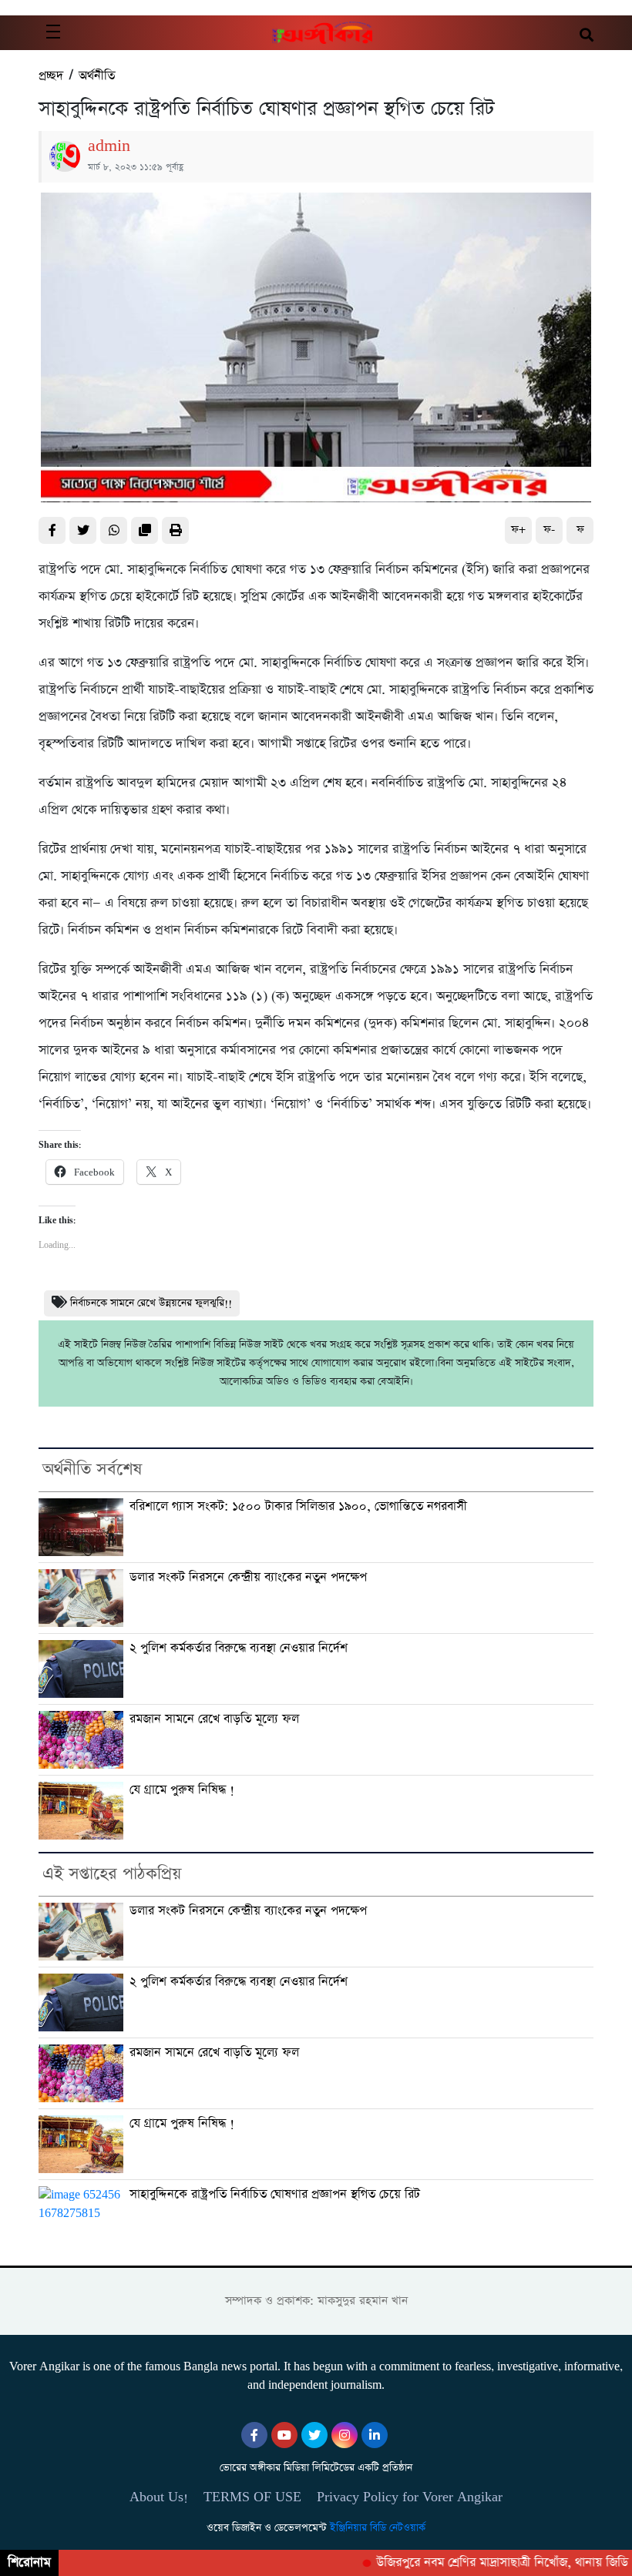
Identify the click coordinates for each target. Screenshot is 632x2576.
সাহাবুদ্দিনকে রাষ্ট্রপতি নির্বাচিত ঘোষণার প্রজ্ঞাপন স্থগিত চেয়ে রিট (275, 2194)
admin (109, 146)
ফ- (549, 530)
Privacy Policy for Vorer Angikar (410, 2497)
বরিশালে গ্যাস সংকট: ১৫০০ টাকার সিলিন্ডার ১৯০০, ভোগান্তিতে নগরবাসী (298, 1506)
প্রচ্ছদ (51, 76)
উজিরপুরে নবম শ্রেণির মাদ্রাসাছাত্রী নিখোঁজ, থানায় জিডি (482, 2563)
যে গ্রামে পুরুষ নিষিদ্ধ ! (182, 1790)
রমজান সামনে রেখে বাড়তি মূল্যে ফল (214, 1719)
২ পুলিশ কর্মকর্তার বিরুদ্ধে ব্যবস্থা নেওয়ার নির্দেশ (239, 1648)
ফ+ (518, 530)
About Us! (159, 2497)
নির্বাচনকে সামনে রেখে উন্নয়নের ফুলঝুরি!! (151, 1303)
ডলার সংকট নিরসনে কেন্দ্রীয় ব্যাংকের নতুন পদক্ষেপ (248, 1577)
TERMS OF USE (252, 2497)
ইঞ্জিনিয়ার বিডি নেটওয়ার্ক (378, 2528)
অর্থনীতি (97, 76)
